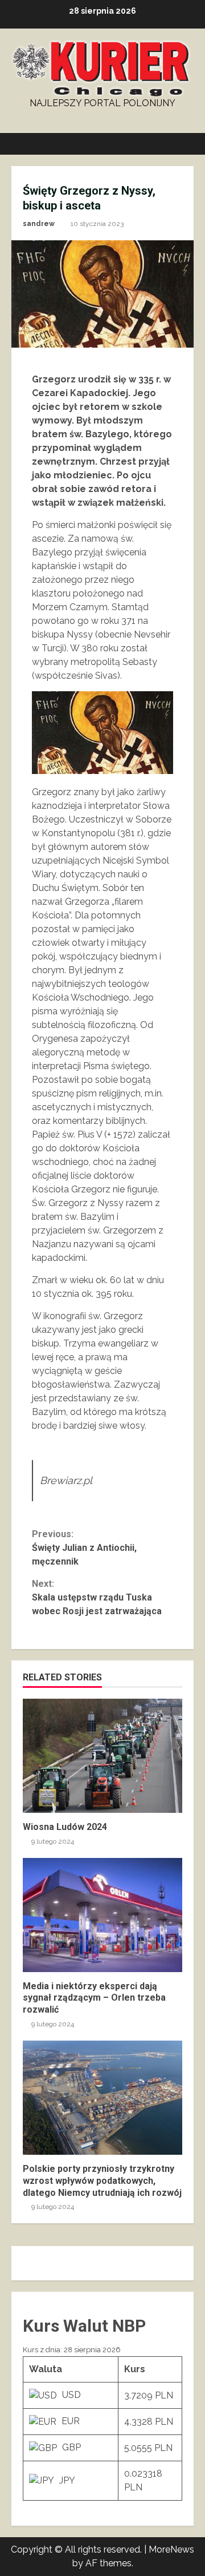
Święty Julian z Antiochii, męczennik (84, 1548)
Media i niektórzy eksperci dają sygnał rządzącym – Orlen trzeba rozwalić (102, 1915)
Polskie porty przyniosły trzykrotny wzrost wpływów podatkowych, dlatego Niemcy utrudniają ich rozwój (102, 2098)
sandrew (39, 224)
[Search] (180, 144)
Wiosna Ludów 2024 (102, 1756)
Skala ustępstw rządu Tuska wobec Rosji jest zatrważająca (97, 1597)
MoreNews (171, 2549)
